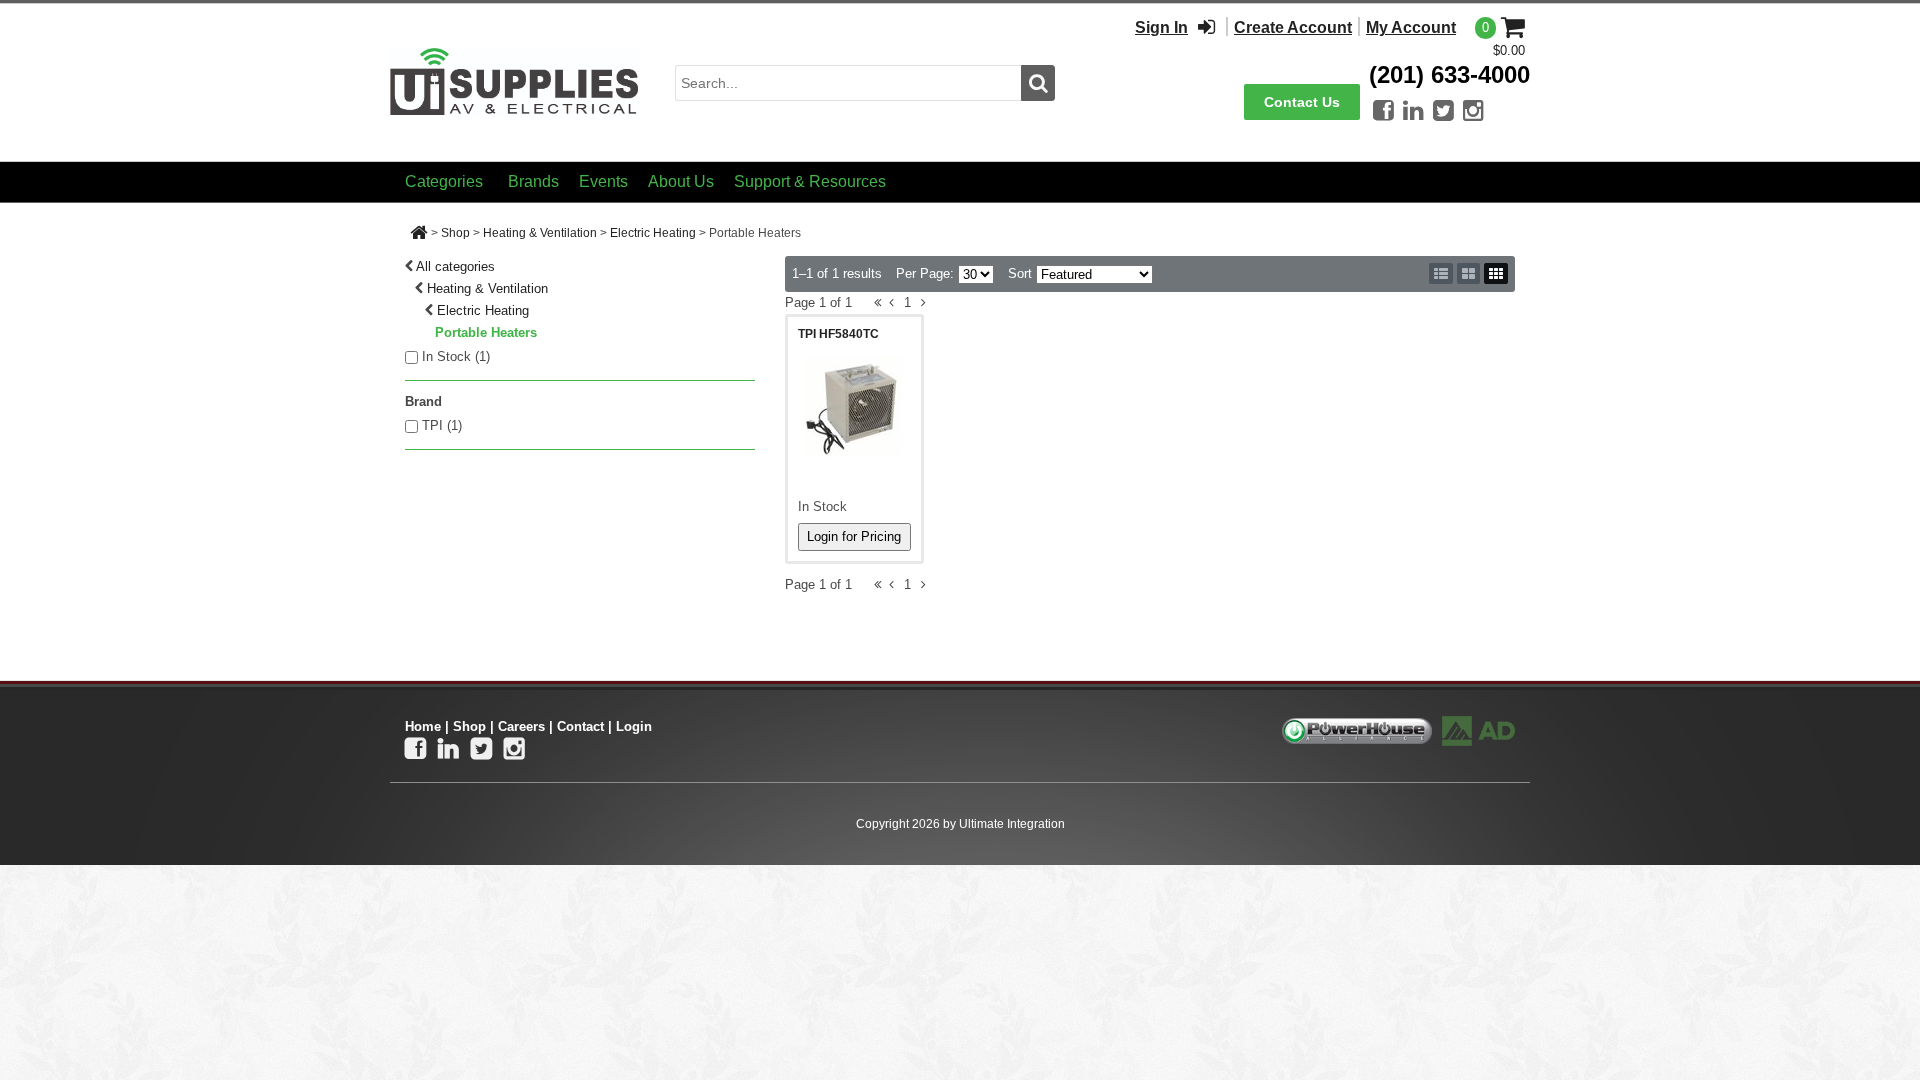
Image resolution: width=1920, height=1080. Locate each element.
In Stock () (456, 356)
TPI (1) (442, 425)
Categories (444, 181)
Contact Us (1302, 102)
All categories (455, 266)
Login (634, 726)
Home (423, 726)
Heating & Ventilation (540, 233)
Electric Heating (653, 233)
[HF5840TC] (854, 407)
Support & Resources (810, 181)
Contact (580, 726)
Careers (521, 726)
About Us (681, 181)
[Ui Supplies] (515, 81)
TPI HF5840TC (838, 334)
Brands (533, 181)
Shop (455, 233)
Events (603, 181)
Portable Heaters (486, 332)
